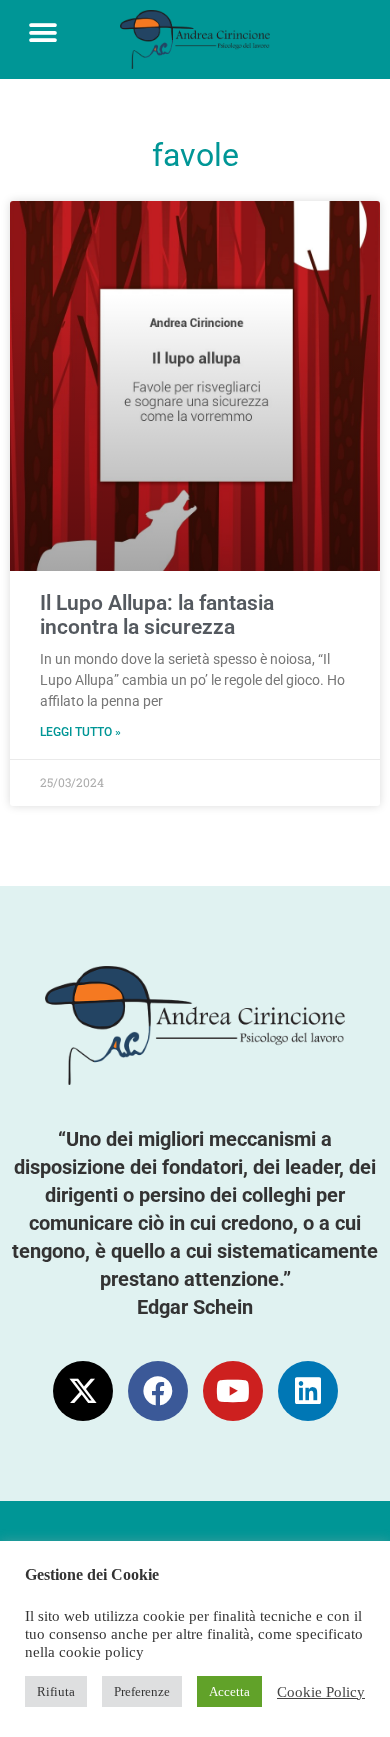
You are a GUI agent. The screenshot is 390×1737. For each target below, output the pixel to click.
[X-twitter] (83, 1391)
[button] (42, 32)
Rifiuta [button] (56, 1691)
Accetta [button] (229, 1691)
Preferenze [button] (142, 1691)
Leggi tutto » (80, 732)
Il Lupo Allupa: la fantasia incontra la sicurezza (157, 615)
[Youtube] (233, 1391)
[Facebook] (158, 1391)
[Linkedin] (308, 1391)
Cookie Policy (321, 1692)
